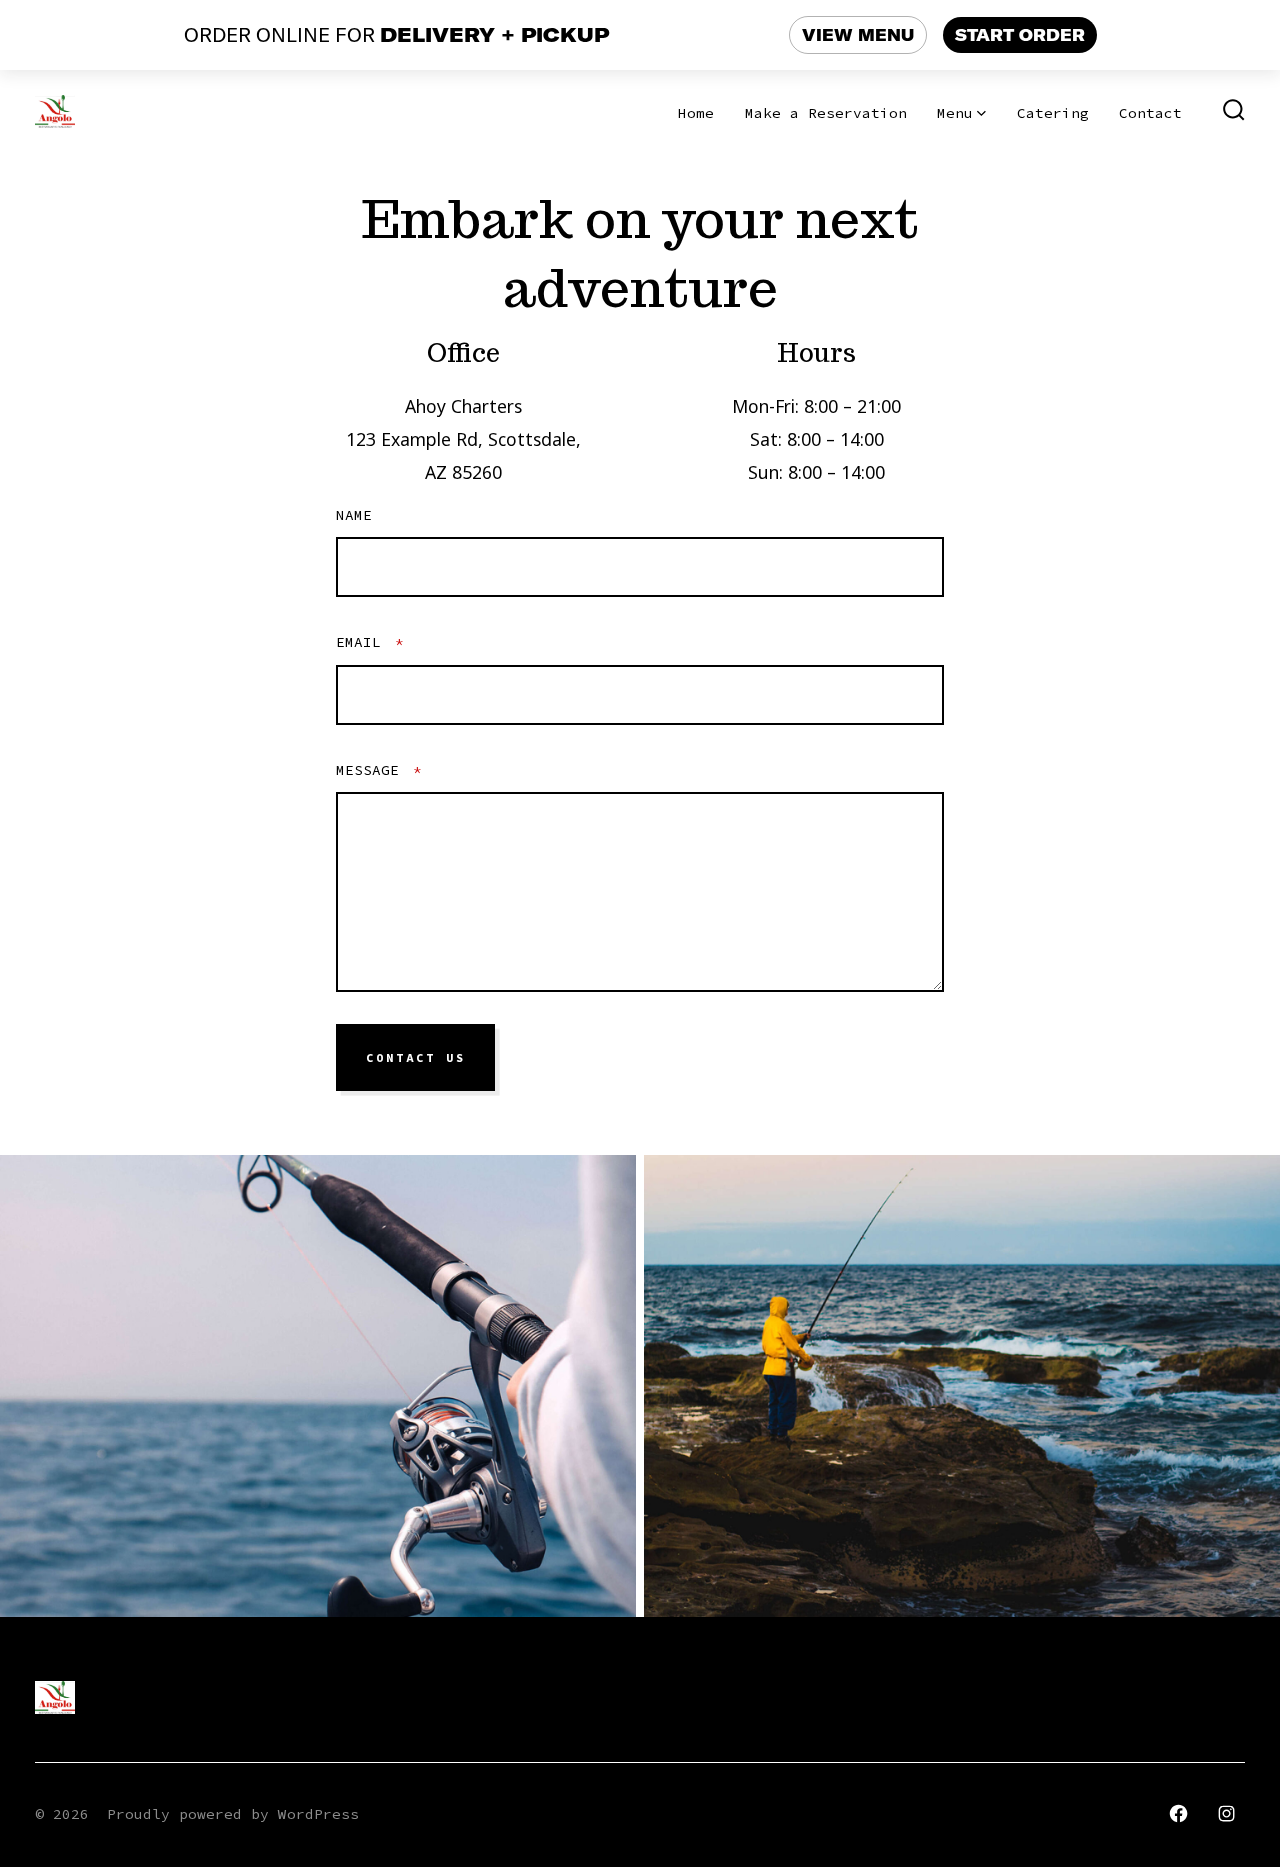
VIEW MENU (858, 35)
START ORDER (1020, 35)
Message (379, 770)
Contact (1150, 113)
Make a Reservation (826, 113)
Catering (1053, 113)
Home (696, 113)
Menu (955, 113)
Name (354, 515)
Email (370, 642)
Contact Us (416, 1058)
